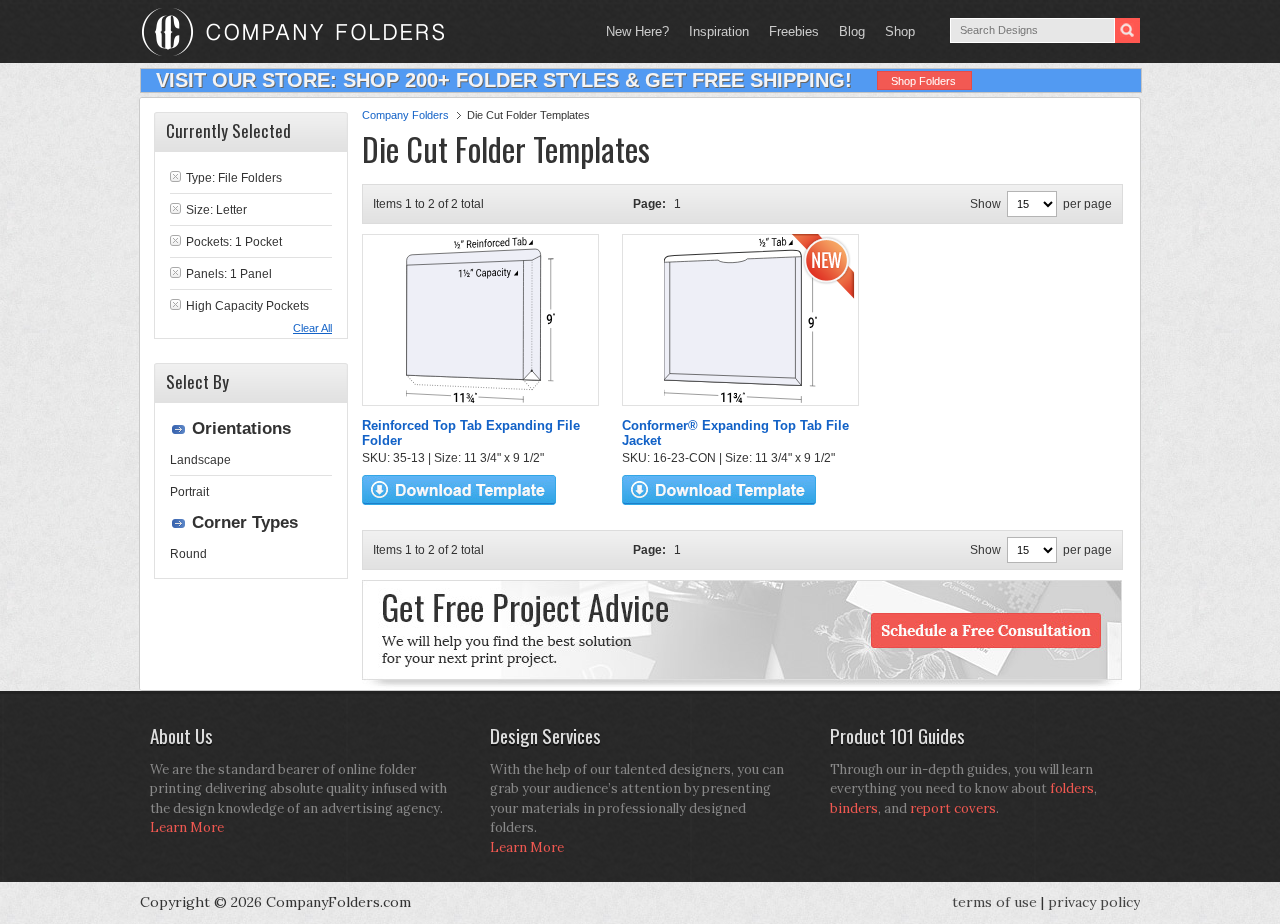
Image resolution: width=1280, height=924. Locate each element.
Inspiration (719, 31)
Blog (852, 31)
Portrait (189, 492)
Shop (895, 31)
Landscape (200, 460)
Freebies (789, 31)
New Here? (637, 31)
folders (1072, 788)
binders (854, 808)
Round (188, 554)
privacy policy (1094, 902)
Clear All (312, 328)
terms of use (994, 902)
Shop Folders (923, 81)
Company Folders (405, 115)
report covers (953, 808)
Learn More (187, 827)
